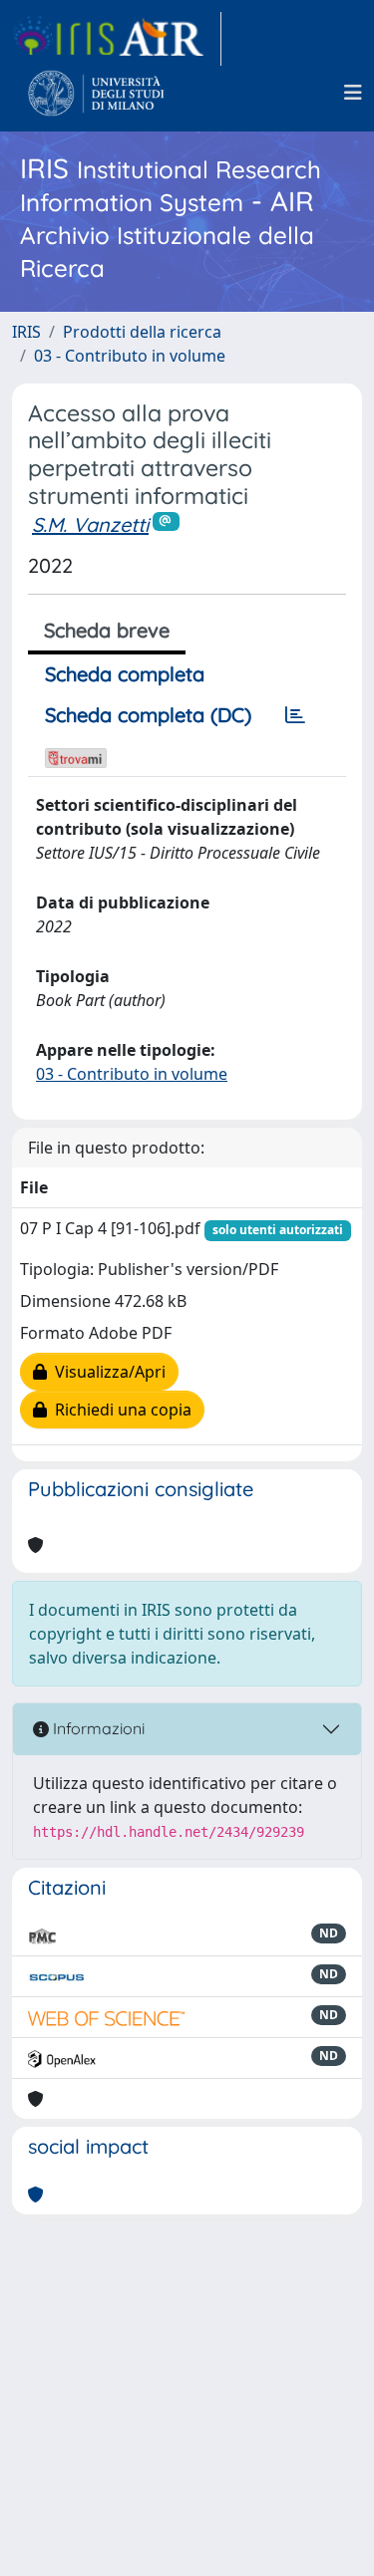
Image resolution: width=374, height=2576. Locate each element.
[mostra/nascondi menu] (353, 93)
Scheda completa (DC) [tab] (148, 715)
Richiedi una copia (119, 1410)
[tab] (295, 715)
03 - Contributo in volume (130, 356)
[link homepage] (117, 39)
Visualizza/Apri (106, 1372)
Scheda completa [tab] (125, 674)
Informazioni (97, 1728)
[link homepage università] (96, 93)
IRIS (26, 332)
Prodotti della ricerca (142, 332)
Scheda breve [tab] (107, 630)
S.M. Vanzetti (90, 524)
